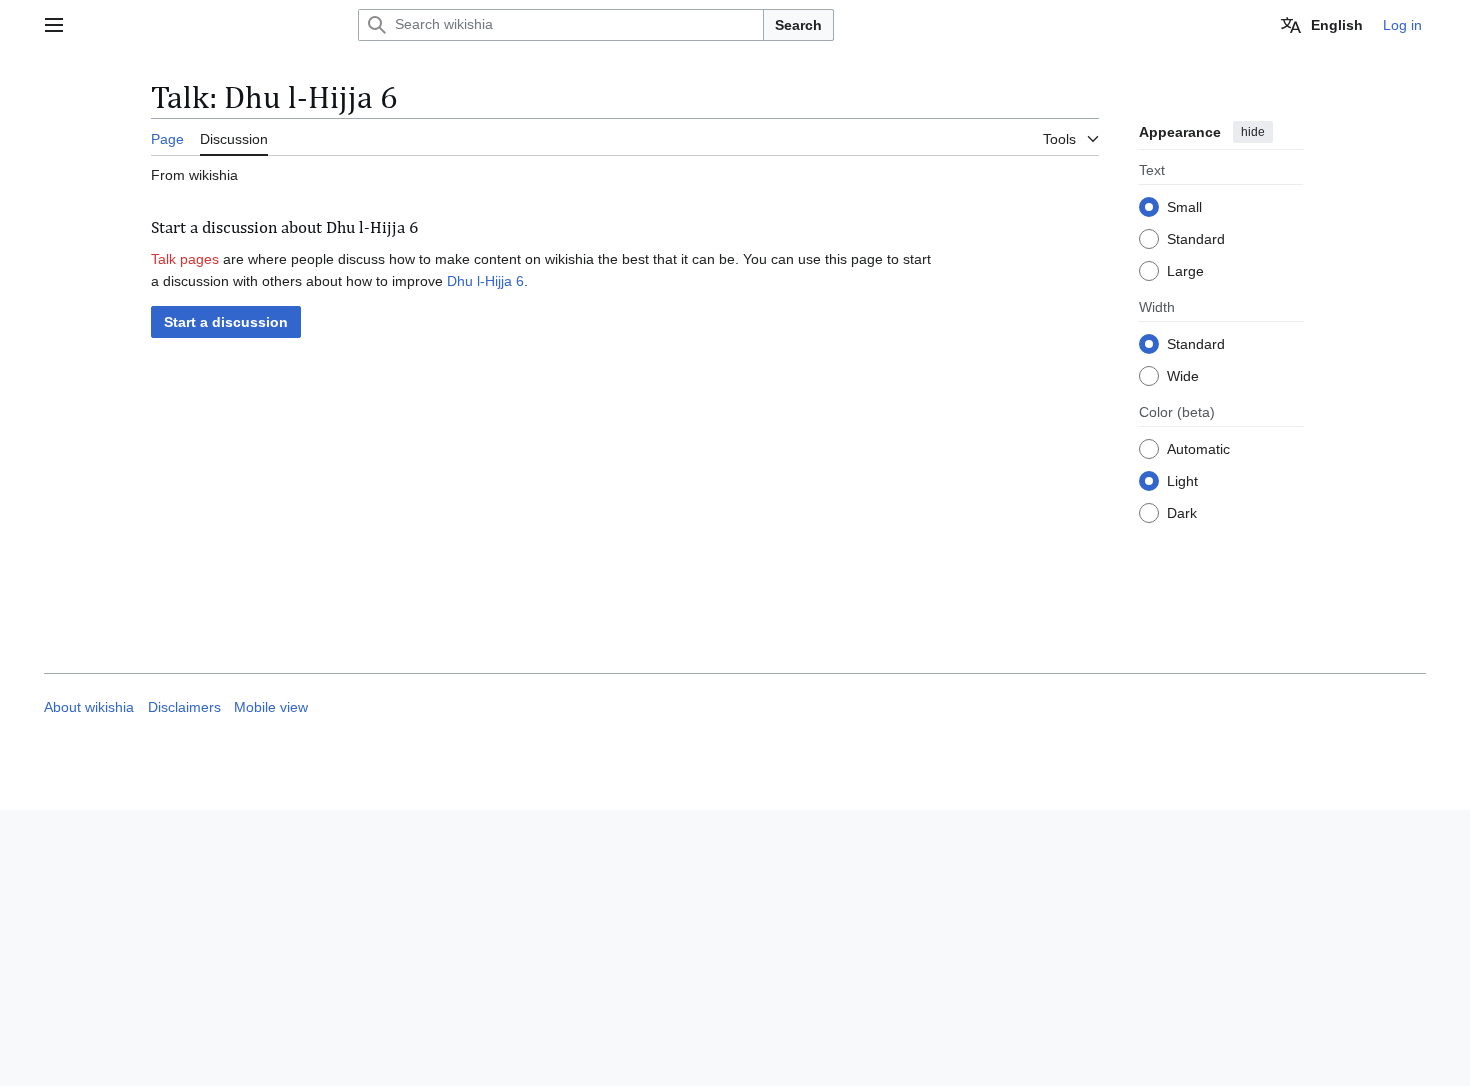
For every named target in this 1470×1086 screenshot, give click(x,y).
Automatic (1198, 449)
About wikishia (89, 707)
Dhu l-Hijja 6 (485, 281)
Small (1184, 207)
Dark (1182, 513)
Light (1182, 481)
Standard (1196, 239)
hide (1253, 132)
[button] (54, 25)
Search (798, 25)
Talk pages (185, 259)
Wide (1183, 376)
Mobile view (271, 707)
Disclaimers (184, 707)
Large (1185, 271)
